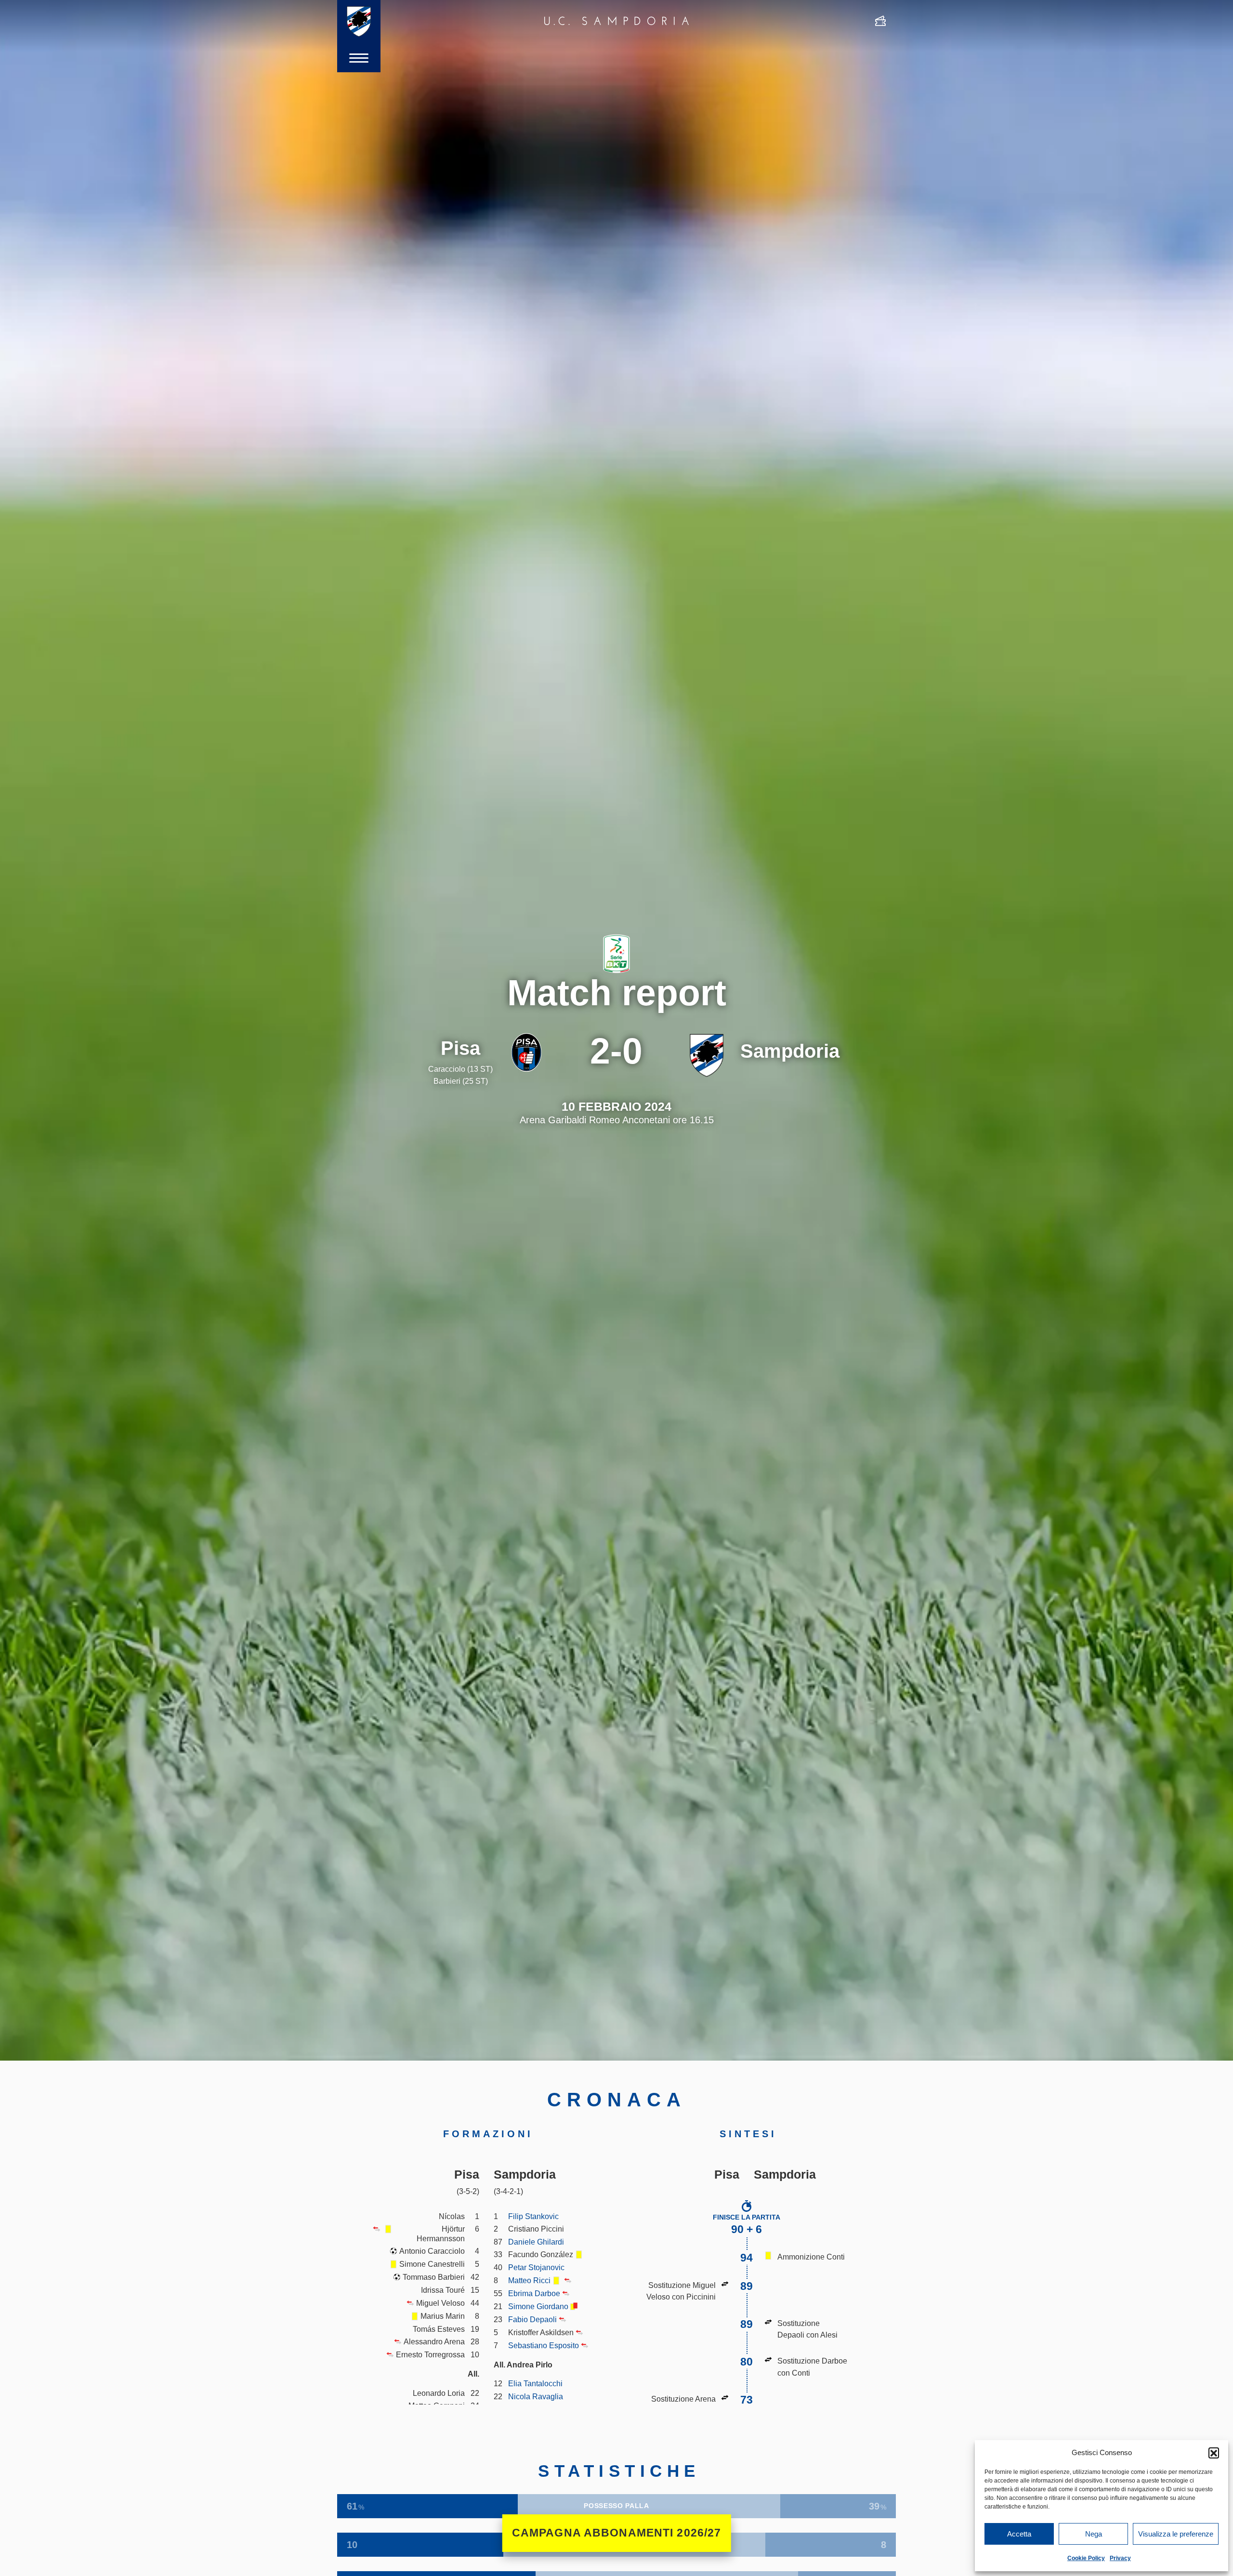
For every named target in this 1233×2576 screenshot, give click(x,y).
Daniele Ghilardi (536, 2242)
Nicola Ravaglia (536, 2396)
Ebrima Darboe (534, 2293)
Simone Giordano (538, 2306)
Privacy (1120, 2558)
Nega (1094, 2534)
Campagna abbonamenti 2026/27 (617, 2533)
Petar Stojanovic (536, 2267)
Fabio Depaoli (532, 2319)
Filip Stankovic (533, 2216)
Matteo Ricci (529, 2280)
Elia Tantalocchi (535, 2383)
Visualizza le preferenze (1176, 2534)
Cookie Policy (1086, 2558)
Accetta (1019, 2534)
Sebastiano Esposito (544, 2345)
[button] (1214, 2453)
